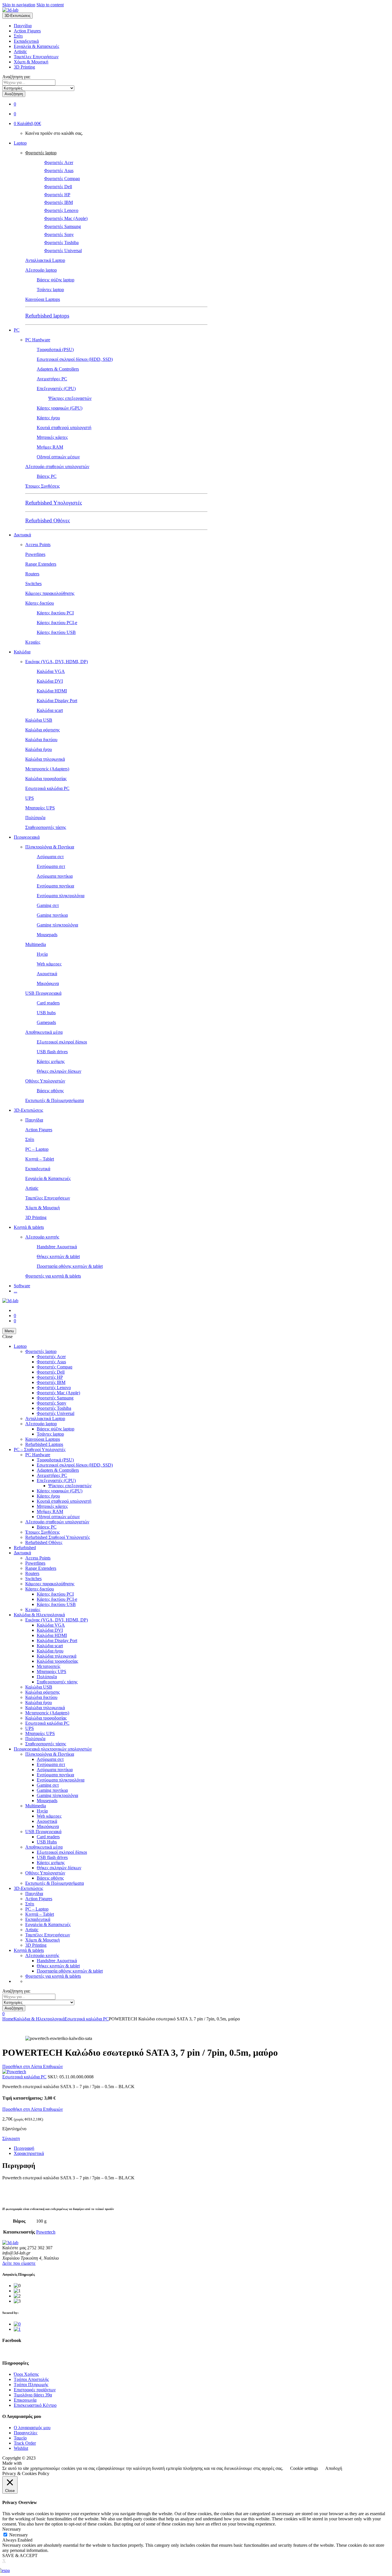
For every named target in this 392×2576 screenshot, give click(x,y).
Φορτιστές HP (57, 195)
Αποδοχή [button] (334, 2468)
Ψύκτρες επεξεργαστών (70, 398)
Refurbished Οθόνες (48, 520)
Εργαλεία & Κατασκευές (36, 46)
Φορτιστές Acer (59, 162)
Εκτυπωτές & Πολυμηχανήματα (55, 1100)
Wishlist (21, 2448)
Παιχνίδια (23, 26)
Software (22, 1286)
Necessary (19, 2535)
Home (8, 2019)
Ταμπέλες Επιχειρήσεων (36, 57)
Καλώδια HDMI (52, 691)
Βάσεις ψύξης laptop (56, 280)
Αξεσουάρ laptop (41, 270)
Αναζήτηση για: (16, 77)
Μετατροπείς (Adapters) (47, 769)
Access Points (38, 545)
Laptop (20, 143)
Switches (33, 584)
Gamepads (46, 1022)
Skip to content (50, 5)
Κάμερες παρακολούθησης (50, 593)
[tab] (202, 2148)
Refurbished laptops (47, 316)
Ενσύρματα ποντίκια (55, 886)
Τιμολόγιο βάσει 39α (33, 2395)
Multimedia (36, 944)
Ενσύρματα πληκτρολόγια (61, 896)
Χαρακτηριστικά (29, 2153)
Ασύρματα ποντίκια (55, 876)
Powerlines (35, 554)
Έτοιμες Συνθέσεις (42, 486)
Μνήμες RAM (50, 447)
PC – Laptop (37, 1149)
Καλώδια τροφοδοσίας (46, 779)
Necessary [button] (12, 2529)
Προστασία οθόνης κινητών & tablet (70, 1266)
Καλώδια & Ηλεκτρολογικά (39, 1615)
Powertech (46, 2232)
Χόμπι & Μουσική (31, 62)
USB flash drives (52, 1052)
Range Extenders (41, 564)
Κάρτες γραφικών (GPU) (60, 408)
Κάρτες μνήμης (51, 1061)
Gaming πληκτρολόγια (57, 925)
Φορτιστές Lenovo (61, 210)
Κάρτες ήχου (48, 418)
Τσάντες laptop (50, 290)
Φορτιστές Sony (59, 234)
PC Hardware (38, 340)
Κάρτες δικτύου (40, 603)
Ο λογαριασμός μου (32, 2428)
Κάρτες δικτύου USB (56, 632)
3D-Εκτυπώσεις (28, 1110)
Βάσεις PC (47, 476)
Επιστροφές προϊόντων (35, 2390)
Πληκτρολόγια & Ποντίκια (50, 847)
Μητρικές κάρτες (52, 437)
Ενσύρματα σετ (51, 866)
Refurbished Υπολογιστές (54, 503)
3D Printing (24, 67)
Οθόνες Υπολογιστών (45, 1081)
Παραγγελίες (26, 2433)
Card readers (48, 1003)
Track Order (25, 2443)
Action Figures (27, 31)
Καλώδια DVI (50, 681)
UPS (30, 798)
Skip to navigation (19, 5)
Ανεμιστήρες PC (52, 379)
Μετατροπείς (48, 1666)
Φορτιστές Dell (58, 187)
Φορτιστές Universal (63, 251)
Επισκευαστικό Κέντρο (35, 2405)
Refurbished (25, 1548)
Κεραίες (33, 642)
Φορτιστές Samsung (63, 226)
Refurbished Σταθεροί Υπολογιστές (58, 1537)
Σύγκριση (11, 2138)
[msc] (17, 2329)
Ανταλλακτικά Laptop (45, 260)
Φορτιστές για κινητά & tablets (53, 1276)
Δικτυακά (22, 535)
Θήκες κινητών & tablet (58, 1256)
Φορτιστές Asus (59, 171)
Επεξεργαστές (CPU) (56, 389)
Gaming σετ (48, 905)
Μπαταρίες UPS (40, 808)
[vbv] (17, 2324)
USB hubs (46, 1013)
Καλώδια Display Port (57, 701)
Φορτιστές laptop (41, 153)
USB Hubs (47, 1842)
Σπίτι (18, 36)
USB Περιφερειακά (43, 993)
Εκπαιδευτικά (26, 41)
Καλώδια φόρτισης (42, 730)
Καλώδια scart (50, 710)
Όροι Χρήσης (26, 2374)
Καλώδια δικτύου (41, 740)
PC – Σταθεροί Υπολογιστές (40, 1449)
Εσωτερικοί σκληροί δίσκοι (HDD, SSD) (75, 359)
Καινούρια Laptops (43, 299)
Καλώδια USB (39, 720)
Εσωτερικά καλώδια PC (47, 788)
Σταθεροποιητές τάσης (46, 827)
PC (17, 330)
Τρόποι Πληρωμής (31, 2385)
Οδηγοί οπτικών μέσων (58, 457)
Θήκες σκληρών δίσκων (59, 1071)
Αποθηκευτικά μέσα (44, 1032)
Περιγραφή (24, 2148)
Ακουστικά (47, 974)
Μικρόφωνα (48, 983)
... (15, 1291)
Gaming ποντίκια (52, 915)
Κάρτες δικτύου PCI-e (57, 623)
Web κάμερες (49, 964)
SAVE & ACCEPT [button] (20, 2555)
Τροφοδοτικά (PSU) (55, 349)
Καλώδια (22, 652)
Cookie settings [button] (304, 2468)
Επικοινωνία (25, 2400)
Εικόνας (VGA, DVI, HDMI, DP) (57, 662)
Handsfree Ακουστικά (57, 1247)
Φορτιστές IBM (59, 202)
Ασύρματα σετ (50, 857)
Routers (32, 574)
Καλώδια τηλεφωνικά (45, 759)
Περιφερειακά (27, 837)
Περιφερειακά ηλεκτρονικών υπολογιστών (53, 1749)
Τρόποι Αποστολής (31, 2379)
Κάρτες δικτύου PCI (55, 613)
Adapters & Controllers (58, 369)
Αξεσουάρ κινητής (42, 1237)
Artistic (20, 51)
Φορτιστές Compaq (62, 179)
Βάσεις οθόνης (50, 1091)
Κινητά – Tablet (40, 1159)
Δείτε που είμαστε (19, 2263)
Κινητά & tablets (29, 1227)
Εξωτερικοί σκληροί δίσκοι (62, 1042)
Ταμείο (20, 2438)
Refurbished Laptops (44, 1444)
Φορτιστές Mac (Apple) (66, 218)
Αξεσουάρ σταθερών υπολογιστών (57, 467)
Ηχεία (42, 954)
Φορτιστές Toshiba (61, 243)
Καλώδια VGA (51, 671)
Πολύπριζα (35, 818)
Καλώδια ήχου (39, 749)
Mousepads (47, 935)
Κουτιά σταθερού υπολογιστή (64, 428)
